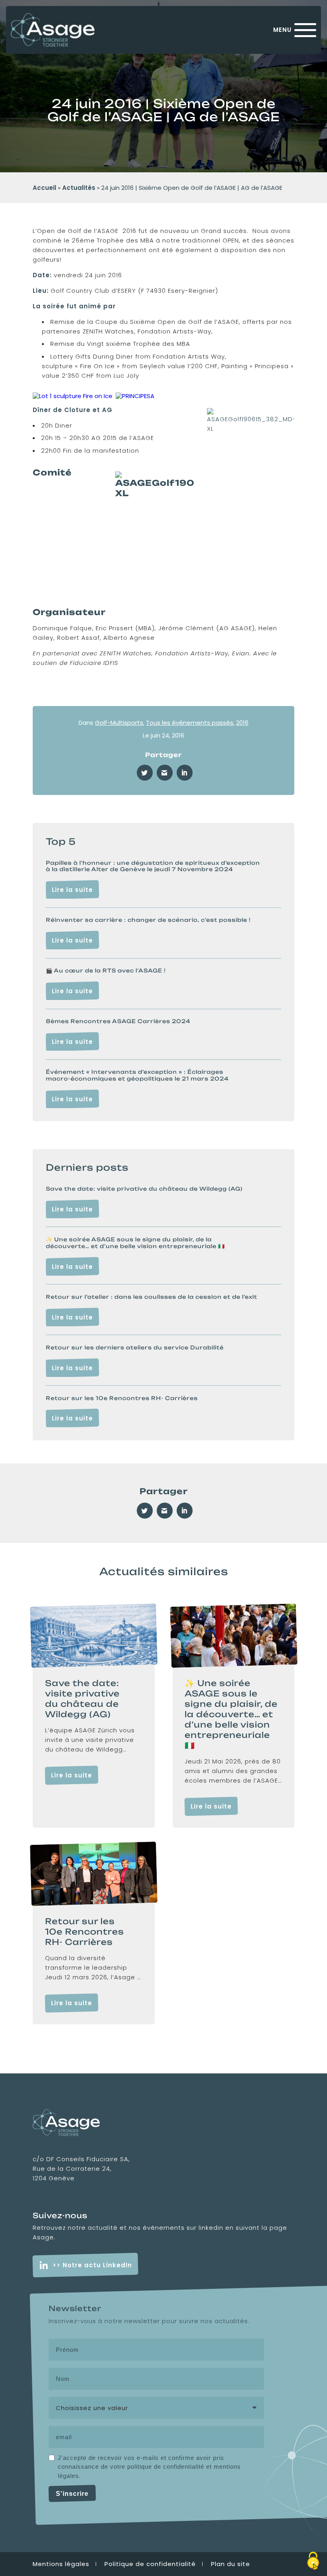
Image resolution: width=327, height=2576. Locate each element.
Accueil (44, 188)
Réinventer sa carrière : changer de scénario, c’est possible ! (148, 920)
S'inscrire (72, 2494)
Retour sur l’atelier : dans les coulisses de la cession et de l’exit (152, 1297)
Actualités (79, 188)
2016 (242, 723)
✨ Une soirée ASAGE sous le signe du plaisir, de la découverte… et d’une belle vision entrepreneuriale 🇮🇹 (135, 1243)
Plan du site (230, 2564)
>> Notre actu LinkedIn (92, 2265)
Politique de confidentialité (150, 2564)
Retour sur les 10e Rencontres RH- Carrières (122, 1398)
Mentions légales (61, 2564)
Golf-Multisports (119, 723)
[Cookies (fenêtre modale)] (313, 2562)
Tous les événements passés (190, 723)
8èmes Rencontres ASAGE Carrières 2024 (118, 1021)
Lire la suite (72, 890)
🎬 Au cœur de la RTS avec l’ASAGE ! (106, 970)
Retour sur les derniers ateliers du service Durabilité (135, 1347)
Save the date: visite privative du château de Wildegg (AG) (144, 1189)
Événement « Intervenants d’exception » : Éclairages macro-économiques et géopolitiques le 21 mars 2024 (137, 1075)
